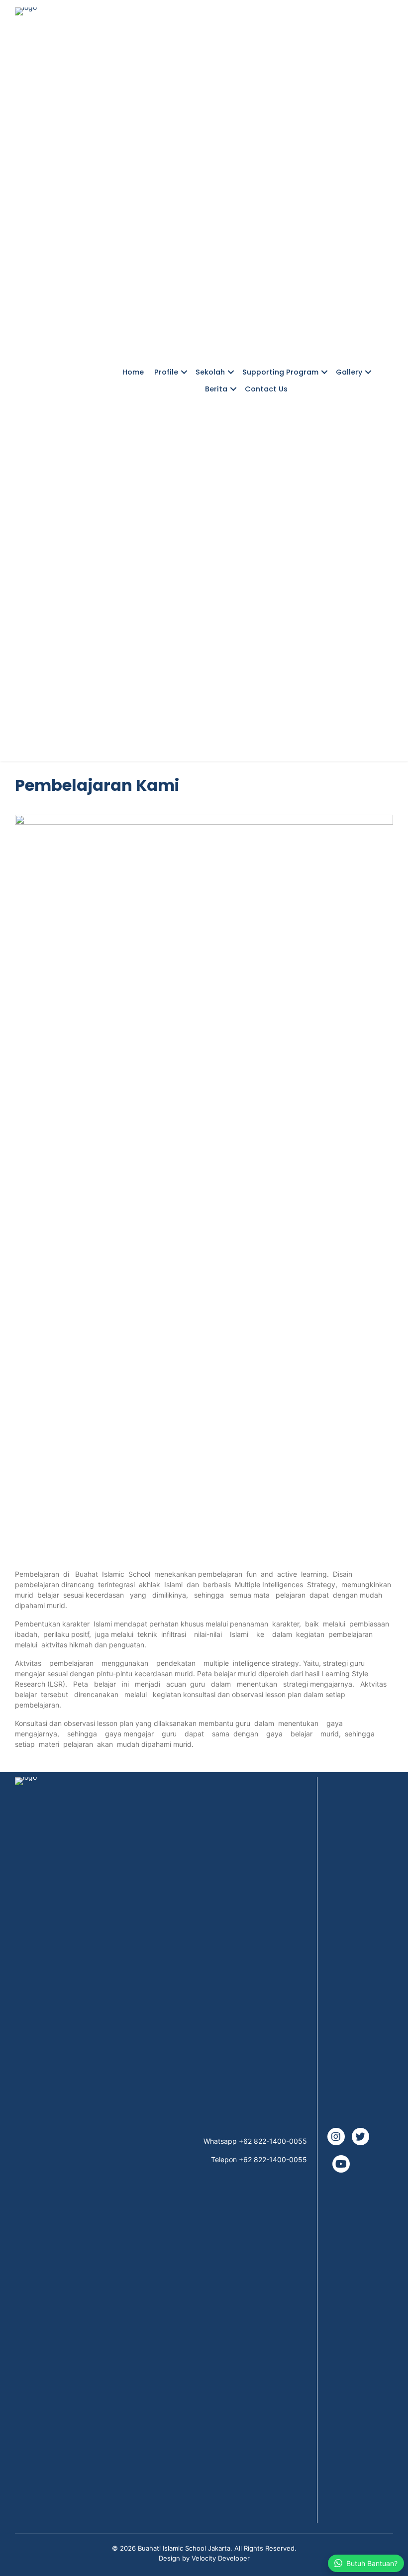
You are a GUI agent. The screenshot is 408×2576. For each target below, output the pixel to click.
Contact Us (266, 389)
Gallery (349, 372)
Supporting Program (280, 372)
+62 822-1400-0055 (273, 2141)
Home (133, 372)
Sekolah (210, 372)
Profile (166, 372)
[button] (184, 372)
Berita (216, 389)
